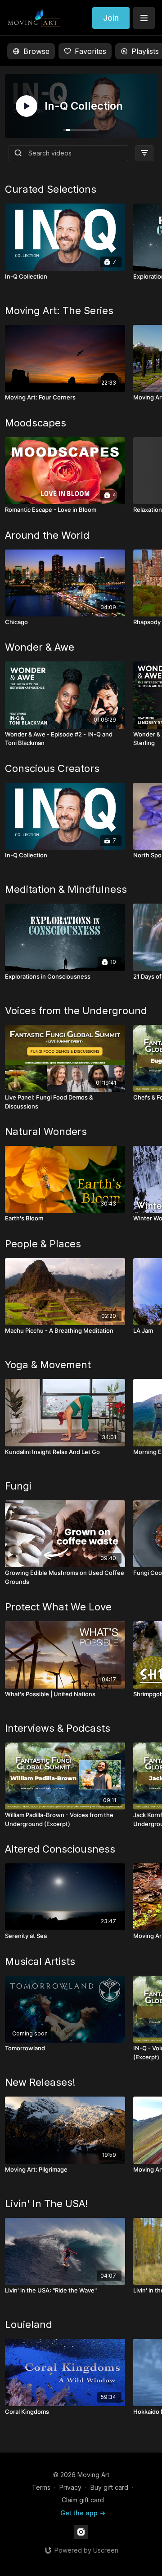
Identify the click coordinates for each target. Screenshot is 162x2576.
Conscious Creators (52, 768)
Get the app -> (83, 2513)
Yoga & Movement (48, 1365)
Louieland (29, 2324)
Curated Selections (51, 189)
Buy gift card (109, 2487)
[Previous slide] (28, 1259)
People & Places (43, 1244)
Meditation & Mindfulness (66, 889)
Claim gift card (83, 2500)
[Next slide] (134, 1259)
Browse (36, 51)
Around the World (47, 535)
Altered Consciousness (60, 1849)
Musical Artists (40, 1961)
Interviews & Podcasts (58, 1728)
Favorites (90, 51)
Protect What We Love (58, 1607)
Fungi (18, 1486)
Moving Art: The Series (59, 310)
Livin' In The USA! (47, 2204)
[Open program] (81, 106)
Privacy (70, 2487)
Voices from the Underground (76, 1011)
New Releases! (40, 2082)
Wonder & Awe (40, 647)
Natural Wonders (46, 1131)
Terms (41, 2487)
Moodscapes (36, 423)
